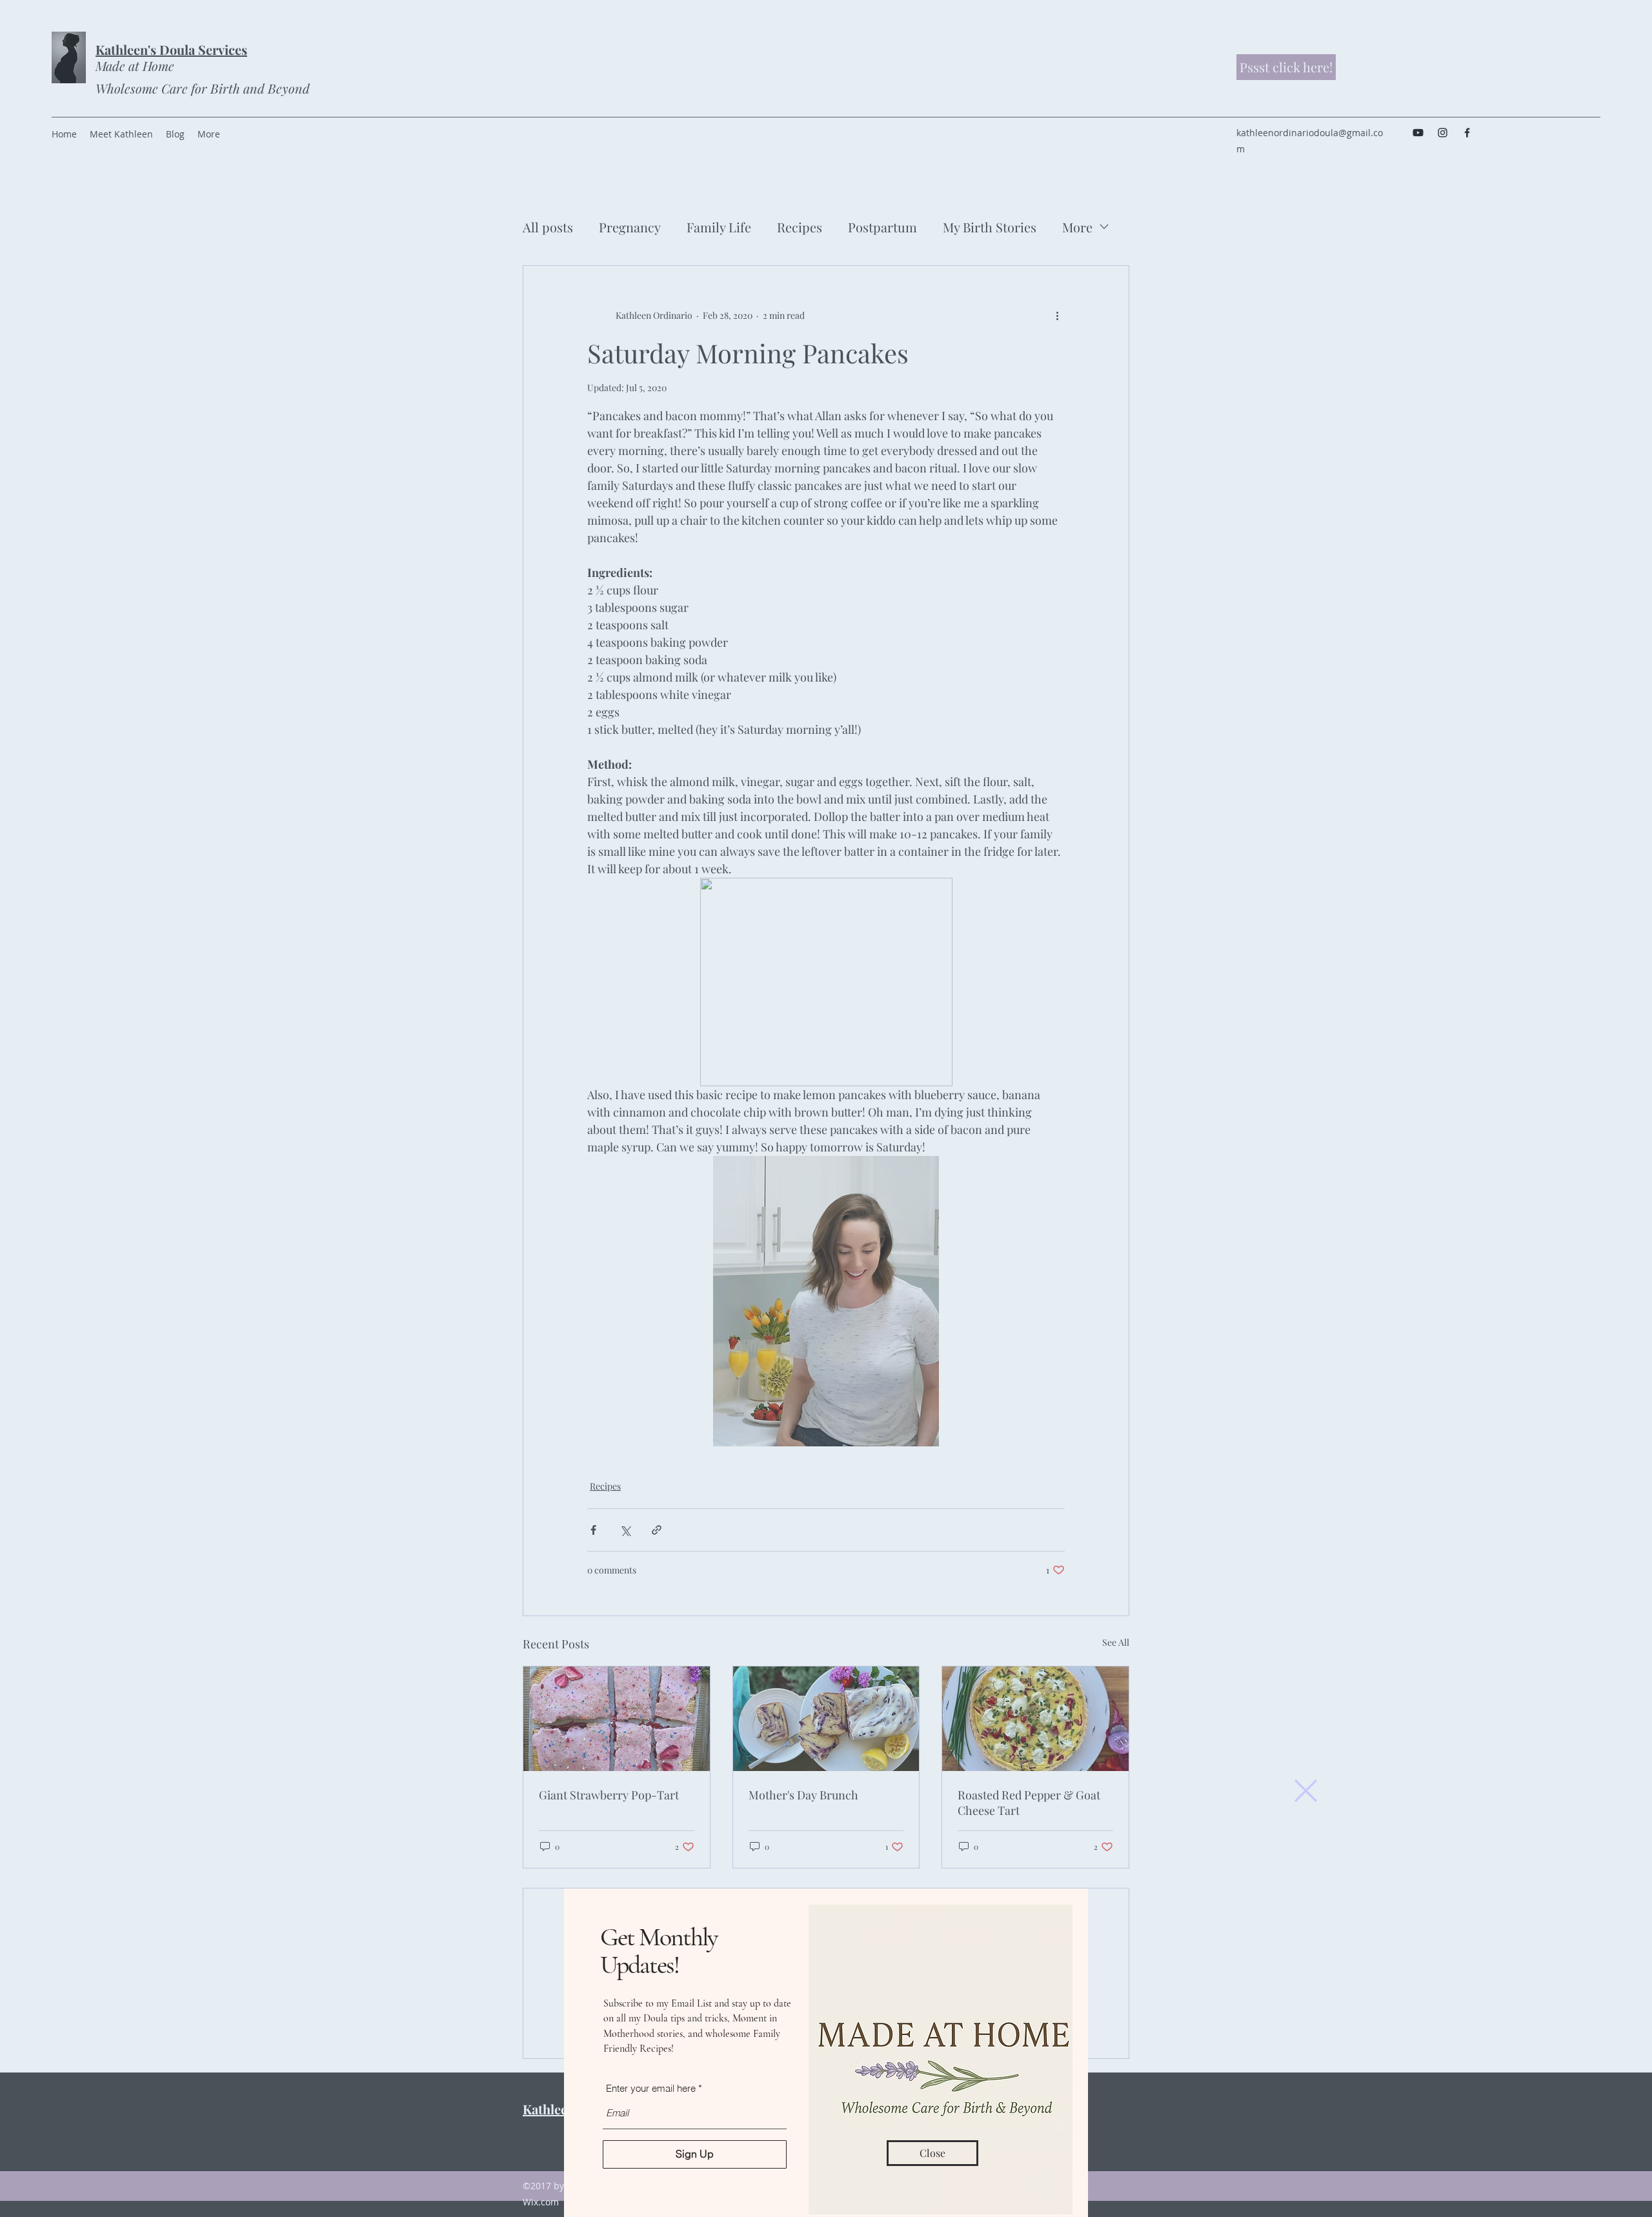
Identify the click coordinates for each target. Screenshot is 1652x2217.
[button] (1306, 1791)
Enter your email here (651, 2088)
